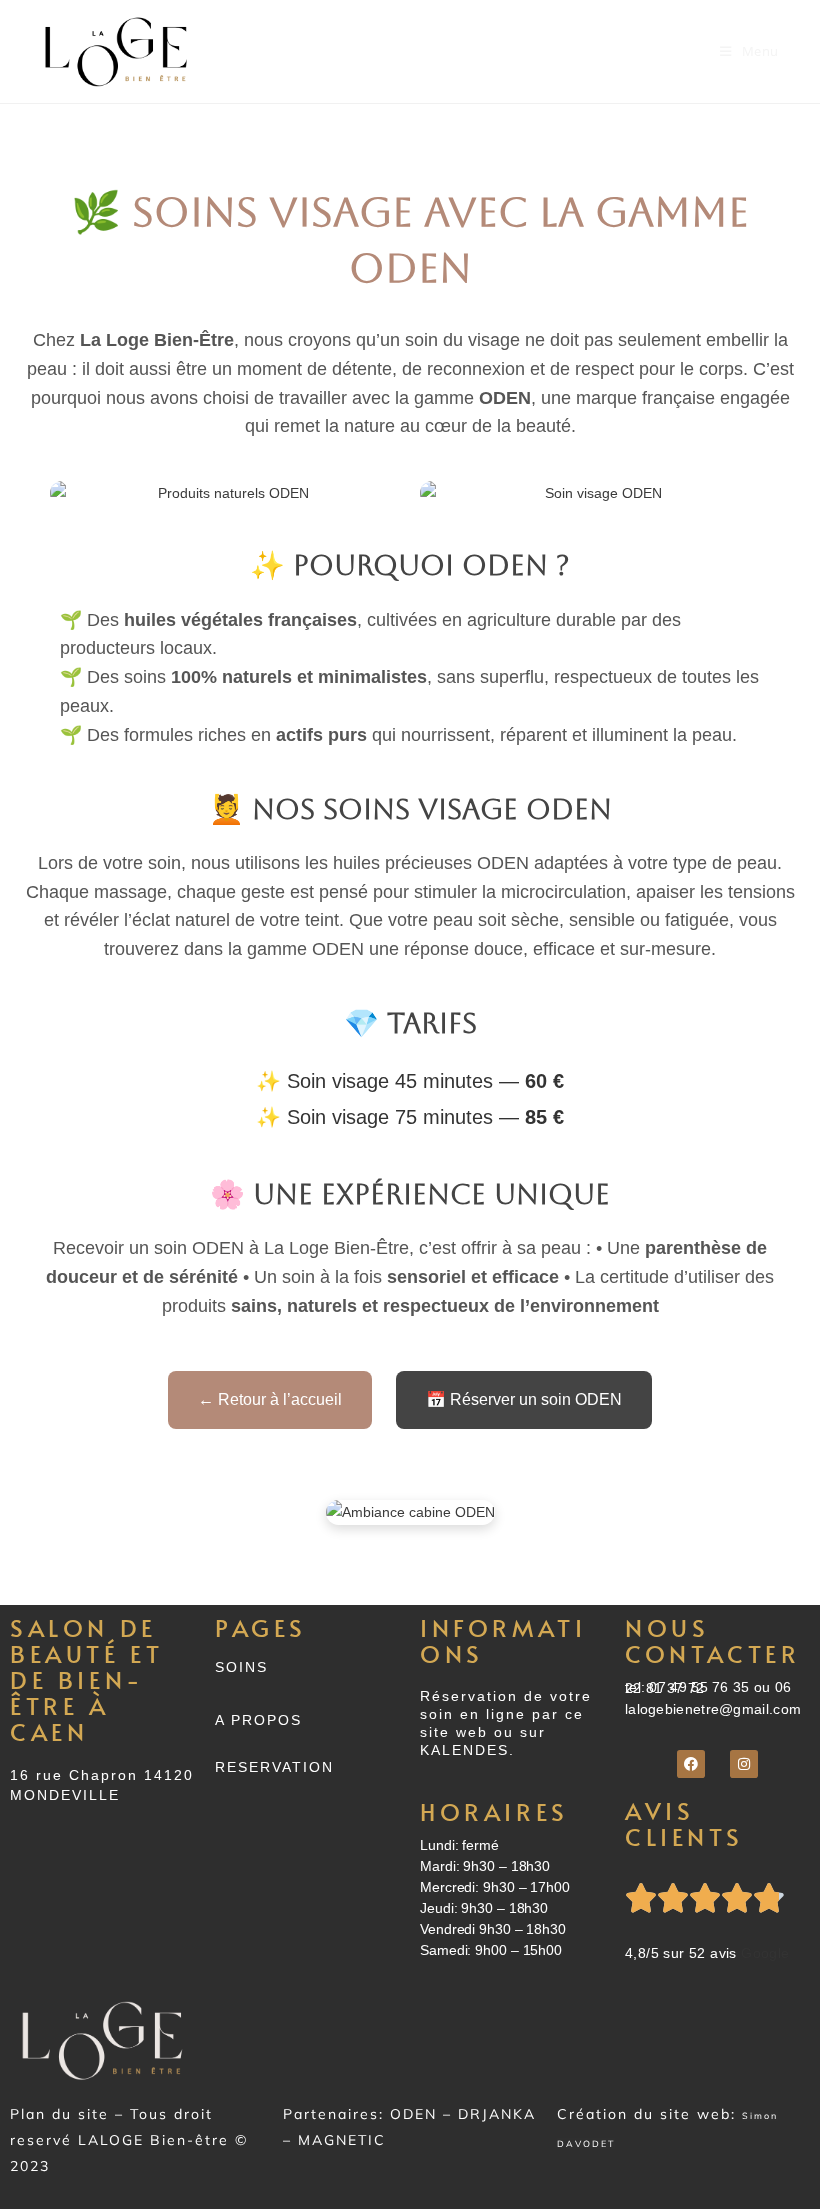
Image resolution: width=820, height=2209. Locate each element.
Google (765, 1953)
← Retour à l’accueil (270, 1399)
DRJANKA (497, 2114)
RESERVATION (274, 1767)
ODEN (413, 2114)
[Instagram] (744, 1764)
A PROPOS (258, 1720)
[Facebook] (691, 1764)
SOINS (241, 1667)
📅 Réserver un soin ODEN (524, 1399)
